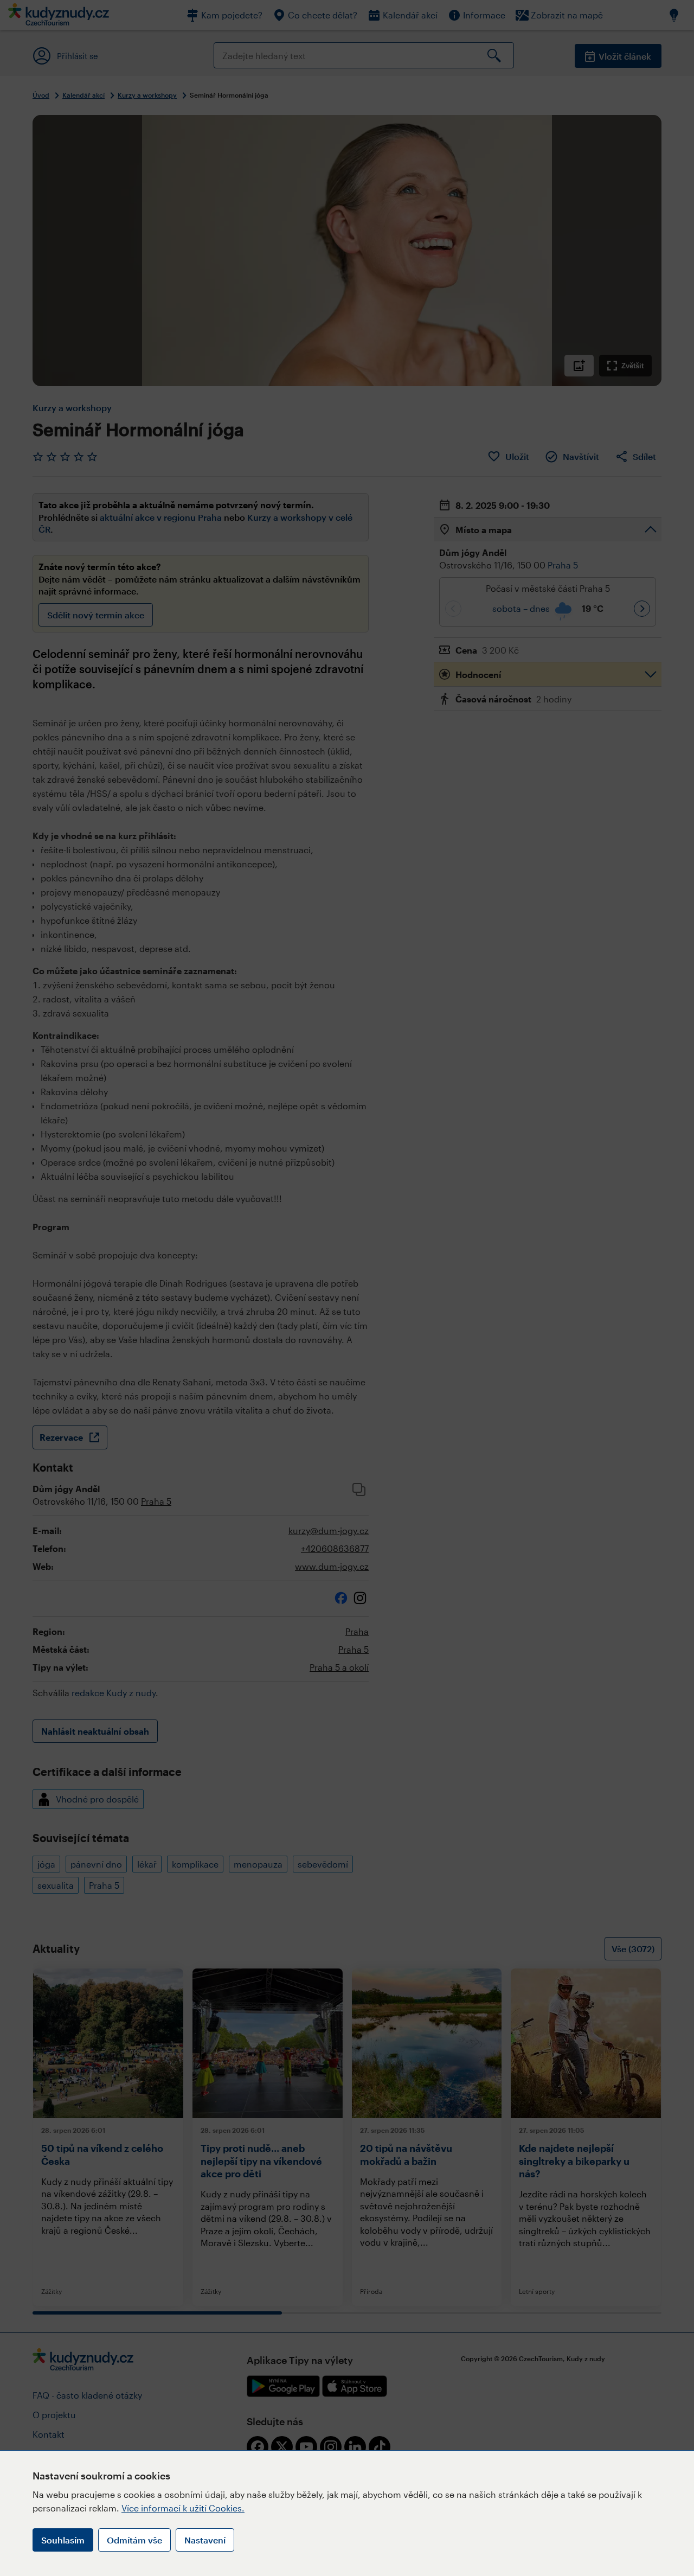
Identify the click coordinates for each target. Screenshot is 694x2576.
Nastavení (205, 2540)
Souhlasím (63, 2540)
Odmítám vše (134, 2540)
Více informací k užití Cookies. (183, 2508)
